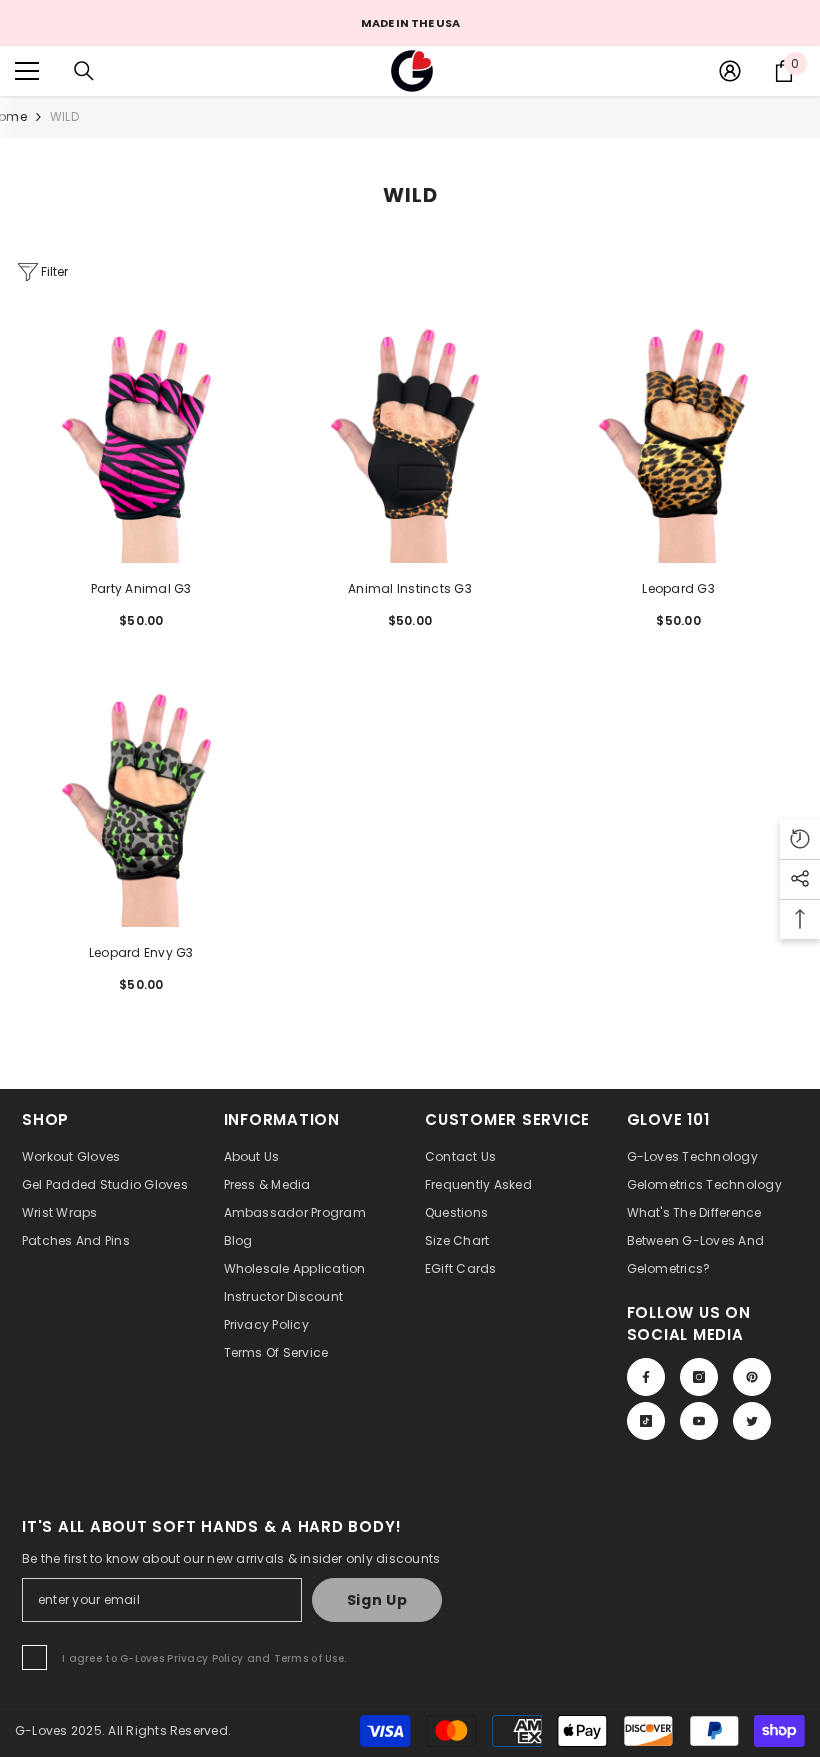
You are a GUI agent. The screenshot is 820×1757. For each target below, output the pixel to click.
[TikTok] (646, 1421)
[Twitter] (752, 1421)
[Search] (84, 71)
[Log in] (730, 71)
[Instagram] (699, 1377)
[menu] (27, 71)
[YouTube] (699, 1421)
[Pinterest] (752, 1377)
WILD (64, 116)
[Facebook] (646, 1377)
